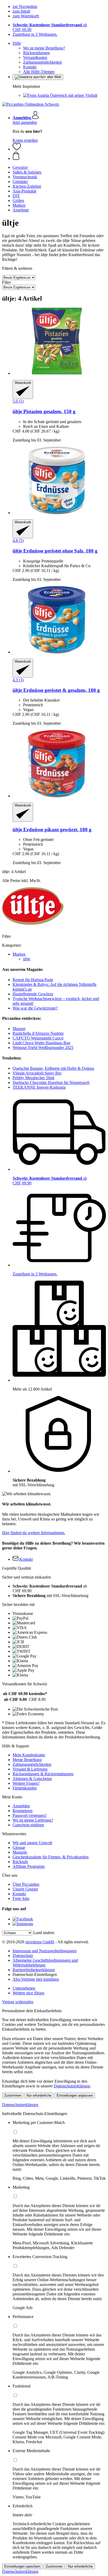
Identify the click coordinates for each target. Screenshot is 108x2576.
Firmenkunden (25, 1788)
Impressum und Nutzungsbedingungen (45, 1951)
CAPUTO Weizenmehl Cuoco (38, 1038)
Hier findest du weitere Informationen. (34, 1533)
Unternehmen (24, 1988)
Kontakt (30, 67)
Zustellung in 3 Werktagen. (35, 34)
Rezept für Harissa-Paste (33, 980)
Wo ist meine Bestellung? (44, 48)
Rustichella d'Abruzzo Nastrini (38, 1033)
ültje (27, 959)
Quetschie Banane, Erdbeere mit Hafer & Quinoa (53, 1068)
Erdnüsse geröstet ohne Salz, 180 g (55, 551)
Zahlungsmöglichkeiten (42, 62)
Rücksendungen (36, 53)
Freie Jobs (21, 1898)
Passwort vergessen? (30, 1815)
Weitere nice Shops (28, 1993)
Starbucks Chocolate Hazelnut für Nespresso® (51, 1082)
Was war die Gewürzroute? (35, 1008)
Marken (19, 954)
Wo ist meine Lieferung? (33, 1820)
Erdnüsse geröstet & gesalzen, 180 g (56, 690)
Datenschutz (23, 1956)
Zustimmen (13, 2095)
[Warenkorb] (59, 156)
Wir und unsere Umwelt (32, 1843)
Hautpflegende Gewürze (33, 994)
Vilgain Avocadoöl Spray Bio (37, 1073)
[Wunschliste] (17, 149)
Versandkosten (35, 57)
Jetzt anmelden (25, 122)
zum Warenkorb (26, 16)
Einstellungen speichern (22, 2566)
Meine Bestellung (27, 1760)
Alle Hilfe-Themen (39, 72)
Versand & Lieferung (30, 1769)
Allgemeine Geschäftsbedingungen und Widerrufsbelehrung (45, 1963)
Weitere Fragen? (26, 1783)
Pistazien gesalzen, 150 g (44, 411)
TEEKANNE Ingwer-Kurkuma (39, 1087)
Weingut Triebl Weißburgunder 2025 (43, 1048)
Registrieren (23, 1811)
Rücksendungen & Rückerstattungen (43, 1774)
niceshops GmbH (40, 1942)
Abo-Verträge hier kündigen (36, 1979)
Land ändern (44, 1933)
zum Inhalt (21, 11)
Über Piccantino (26, 1884)
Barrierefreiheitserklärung (34, 1970)
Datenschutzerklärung (72, 2086)
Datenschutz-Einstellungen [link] (35, 1974)
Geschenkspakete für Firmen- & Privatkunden (51, 1857)
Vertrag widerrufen (18, 2002)
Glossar (19, 1847)
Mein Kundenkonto (29, 1755)
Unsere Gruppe (25, 1889)
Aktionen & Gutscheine (32, 1779)
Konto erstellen (25, 140)
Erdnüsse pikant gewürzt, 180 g (52, 830)
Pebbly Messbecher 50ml (33, 1078)
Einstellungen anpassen (75, 2095)
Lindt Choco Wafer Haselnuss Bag (41, 1043)
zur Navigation (25, 6)
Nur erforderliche (39, 2095)
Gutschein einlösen (28, 1825)
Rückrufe (20, 1862)
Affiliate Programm (29, 1866)
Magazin (20, 1852)
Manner (19, 1029)
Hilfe (17, 43)
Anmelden (21, 1806)
